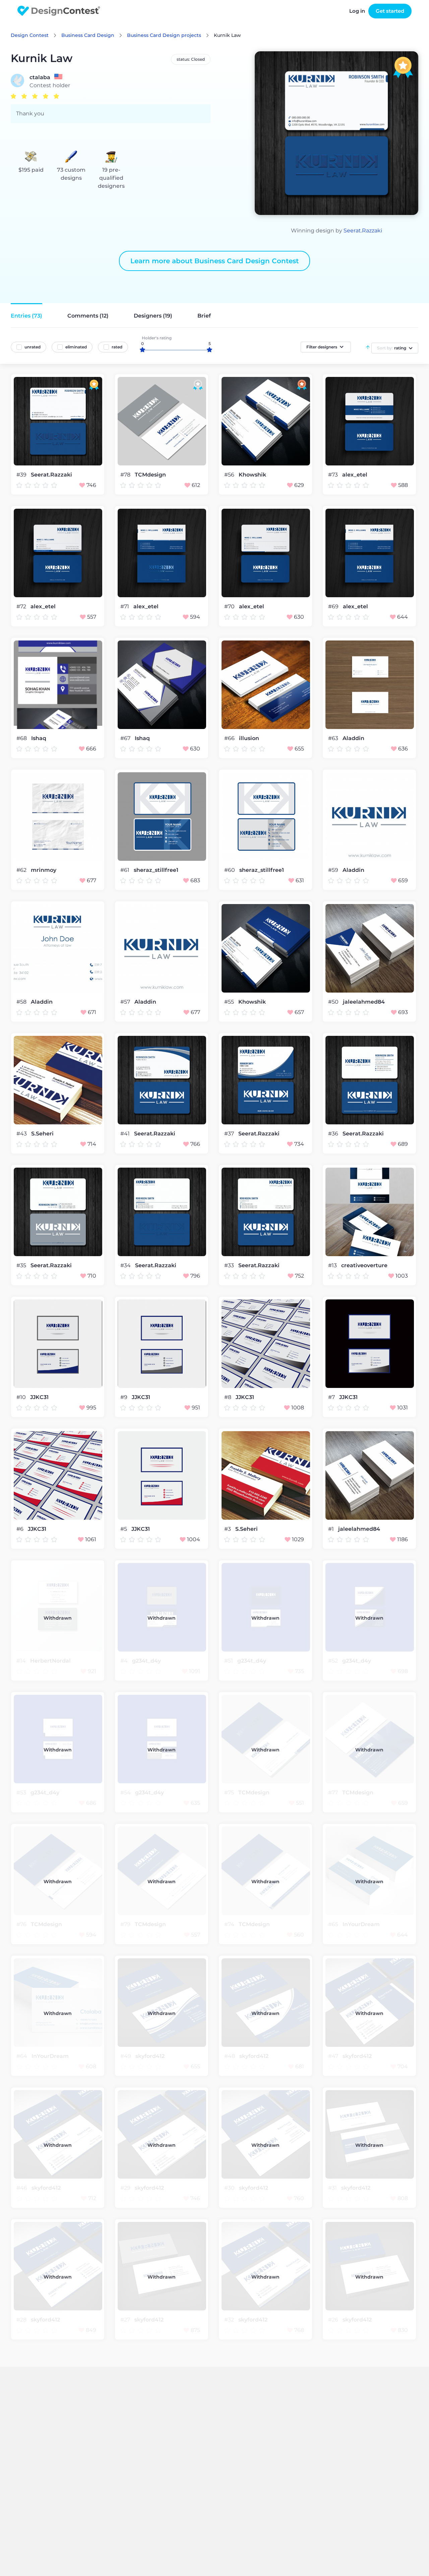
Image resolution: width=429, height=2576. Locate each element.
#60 (230, 870)
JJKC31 (39, 1397)
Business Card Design (88, 35)
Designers (153, 316)
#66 (230, 738)
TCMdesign (150, 475)
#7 (332, 1397)
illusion (249, 738)
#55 (230, 1002)
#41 (126, 1134)
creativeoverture (364, 1266)
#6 (21, 1529)
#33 (230, 1265)
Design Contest (30, 35)
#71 (125, 606)
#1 (332, 1529)
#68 (22, 738)
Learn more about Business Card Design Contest (214, 261)
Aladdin (353, 738)
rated (117, 347)
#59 (334, 870)
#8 (228, 1397)
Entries (26, 316)
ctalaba (40, 77)
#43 (22, 1134)
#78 (126, 475)
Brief (204, 316)
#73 (334, 475)
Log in (357, 11)
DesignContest (59, 11)
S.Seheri (42, 1134)
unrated (33, 347)
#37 (230, 1134)
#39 (22, 475)
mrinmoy (44, 870)
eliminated (76, 347)
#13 (333, 1265)
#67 (126, 738)
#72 (22, 606)
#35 (22, 1265)
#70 (230, 606)
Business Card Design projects (164, 35)
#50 (334, 1002)
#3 (228, 1529)
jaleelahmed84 (364, 1002)
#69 (334, 606)
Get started (390, 11)
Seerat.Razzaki (363, 231)
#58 (22, 1002)
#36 (334, 1134)
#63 (334, 738)
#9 (125, 1397)
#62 (22, 870)
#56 (230, 475)
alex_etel (355, 475)
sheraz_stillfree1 (156, 870)
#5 (124, 1529)
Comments (88, 316)
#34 (126, 1265)
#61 (126, 870)
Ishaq (39, 738)
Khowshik (252, 475)
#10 (22, 1397)
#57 (126, 1002)
